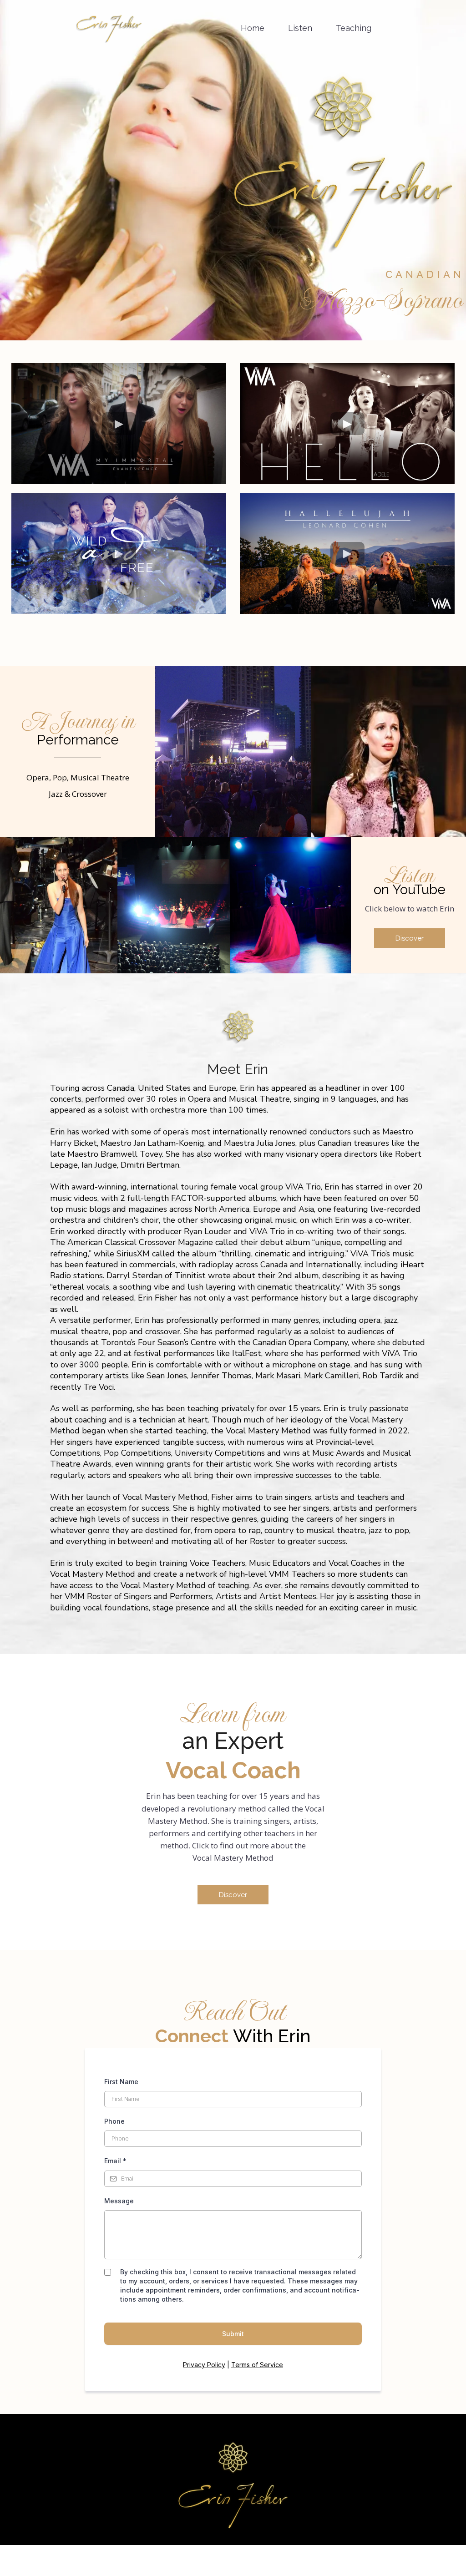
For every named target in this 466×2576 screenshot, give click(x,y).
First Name (121, 2082)
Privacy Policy (204, 2365)
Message (119, 2201)
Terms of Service (257, 2365)
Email (115, 2161)
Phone (114, 2121)
